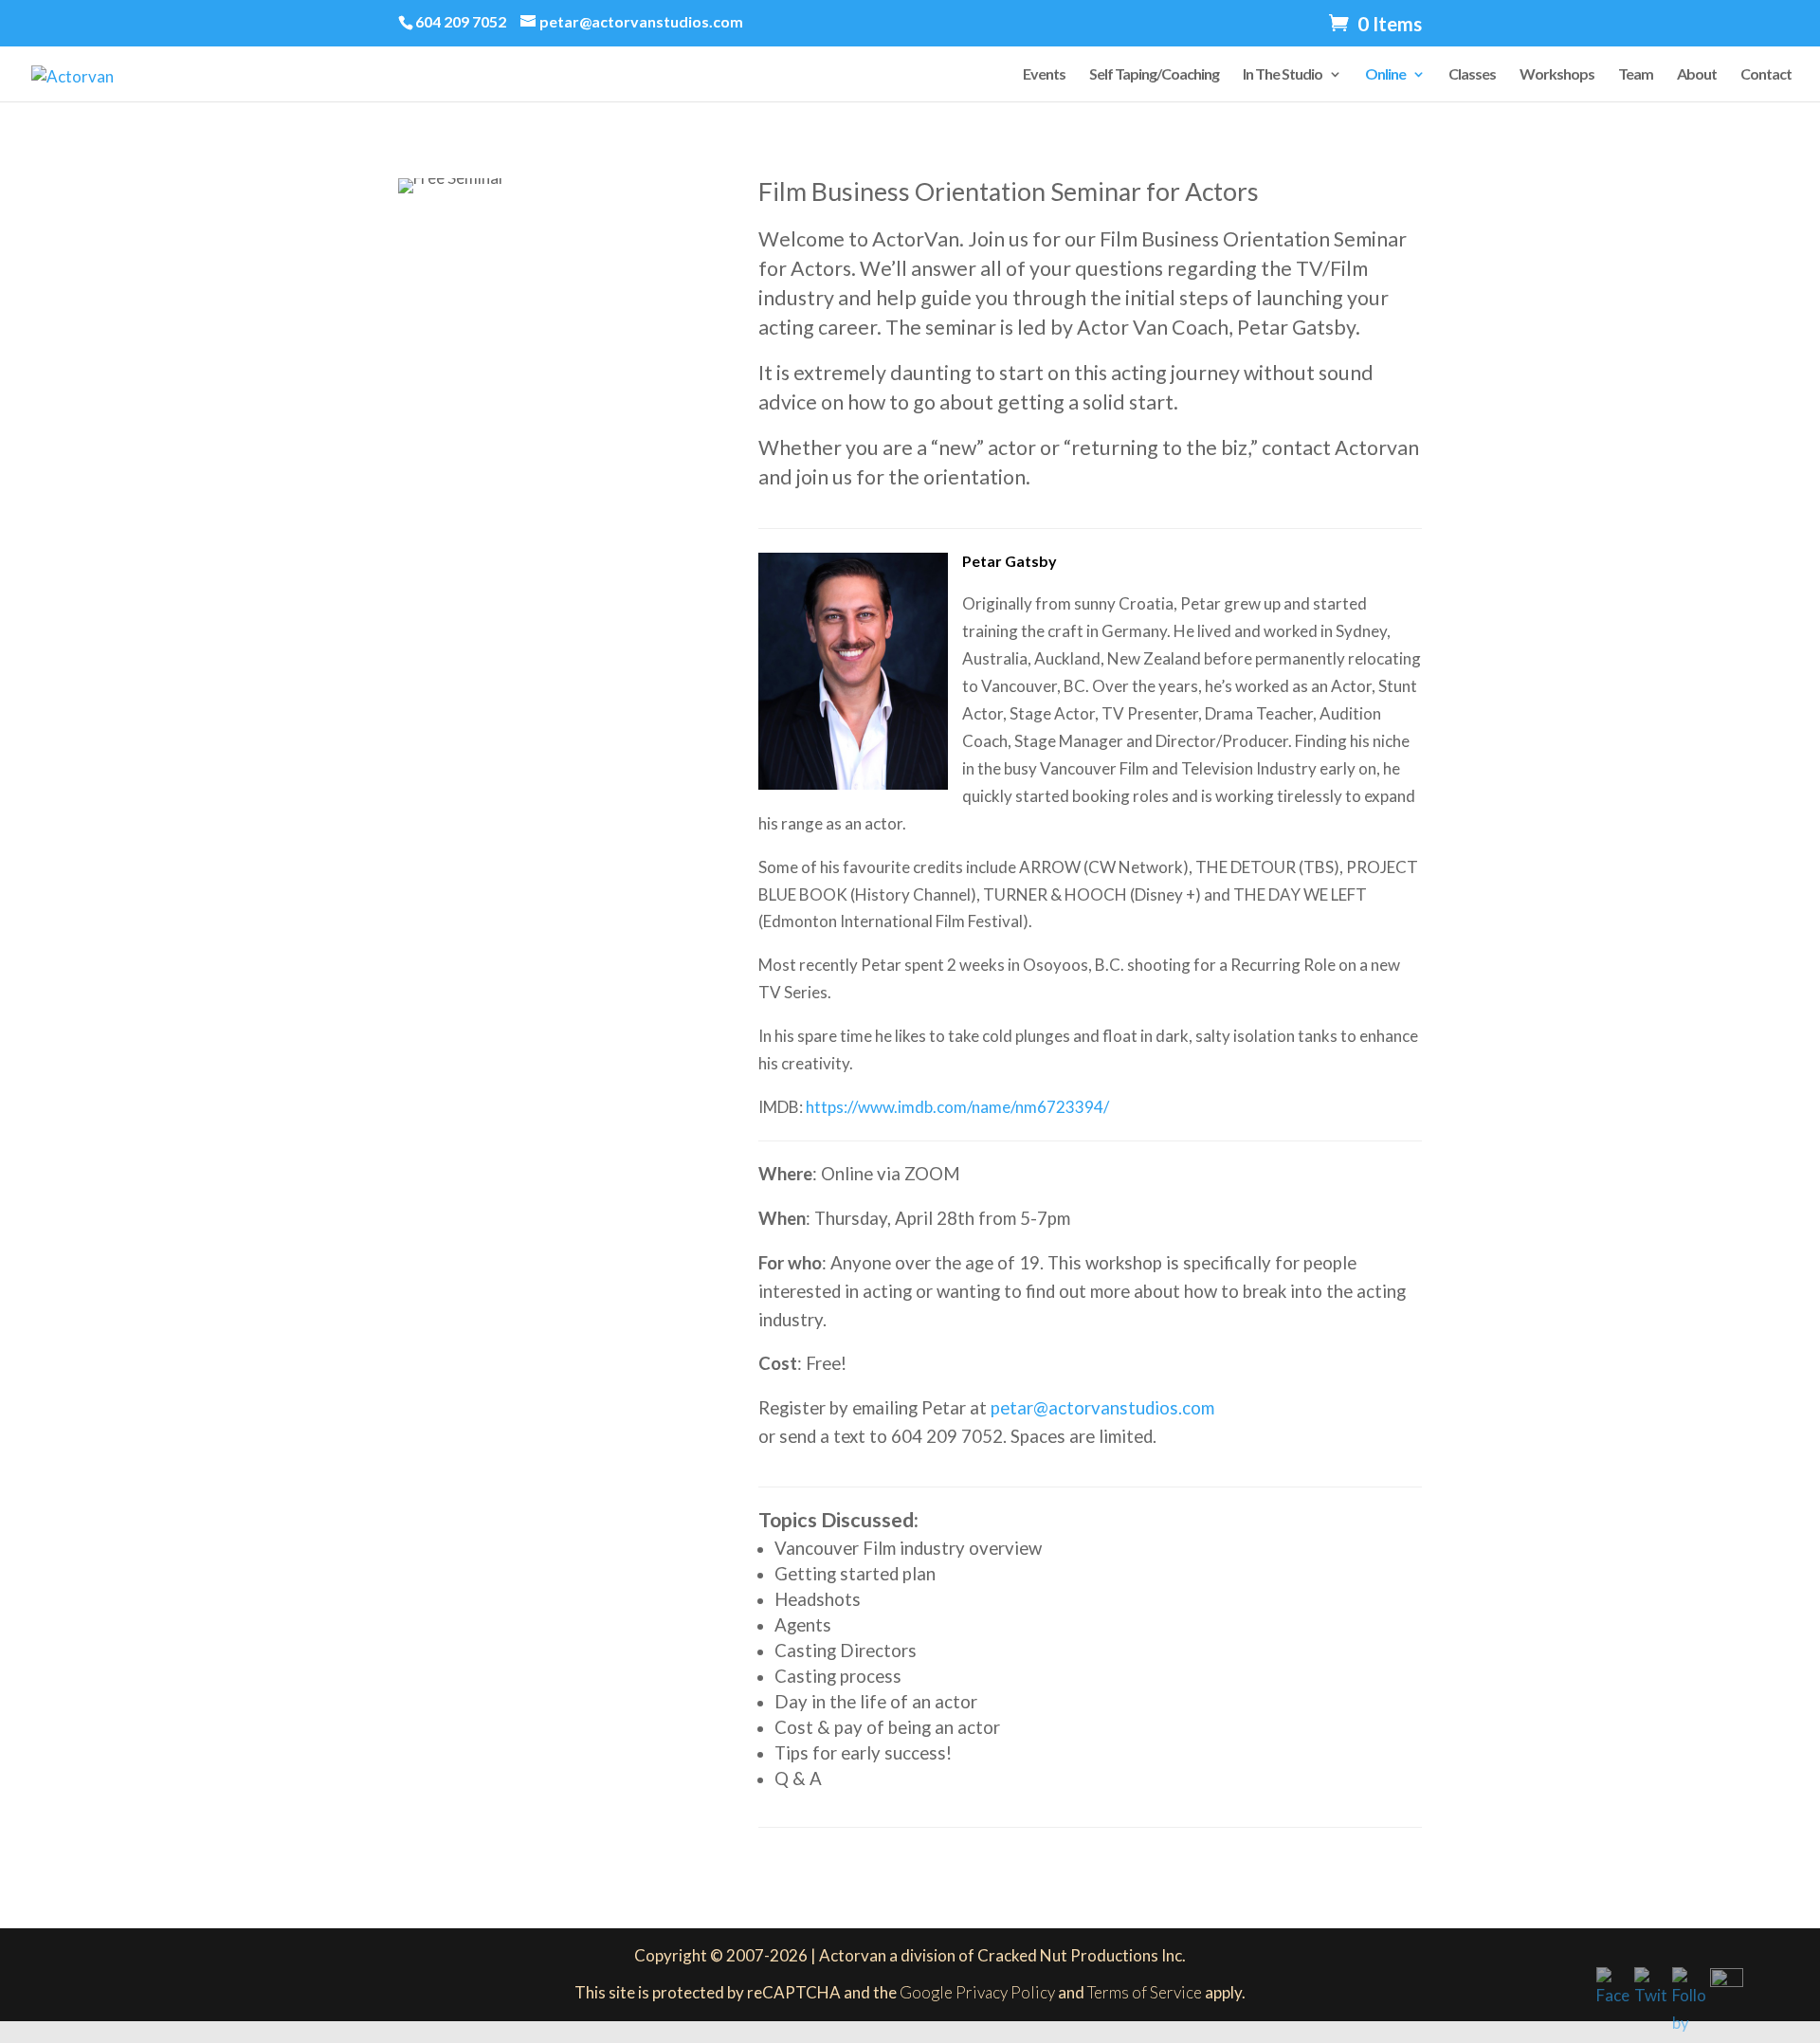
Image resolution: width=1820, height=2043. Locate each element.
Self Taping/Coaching (1154, 75)
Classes (1472, 75)
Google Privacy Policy (977, 1992)
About (1697, 75)
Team (1636, 75)
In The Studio (1283, 75)
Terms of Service (1145, 1992)
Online (1385, 75)
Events (1044, 75)
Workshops (1557, 75)
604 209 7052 (461, 21)
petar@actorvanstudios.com (1102, 1408)
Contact (1766, 75)
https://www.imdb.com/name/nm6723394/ (956, 1107)
